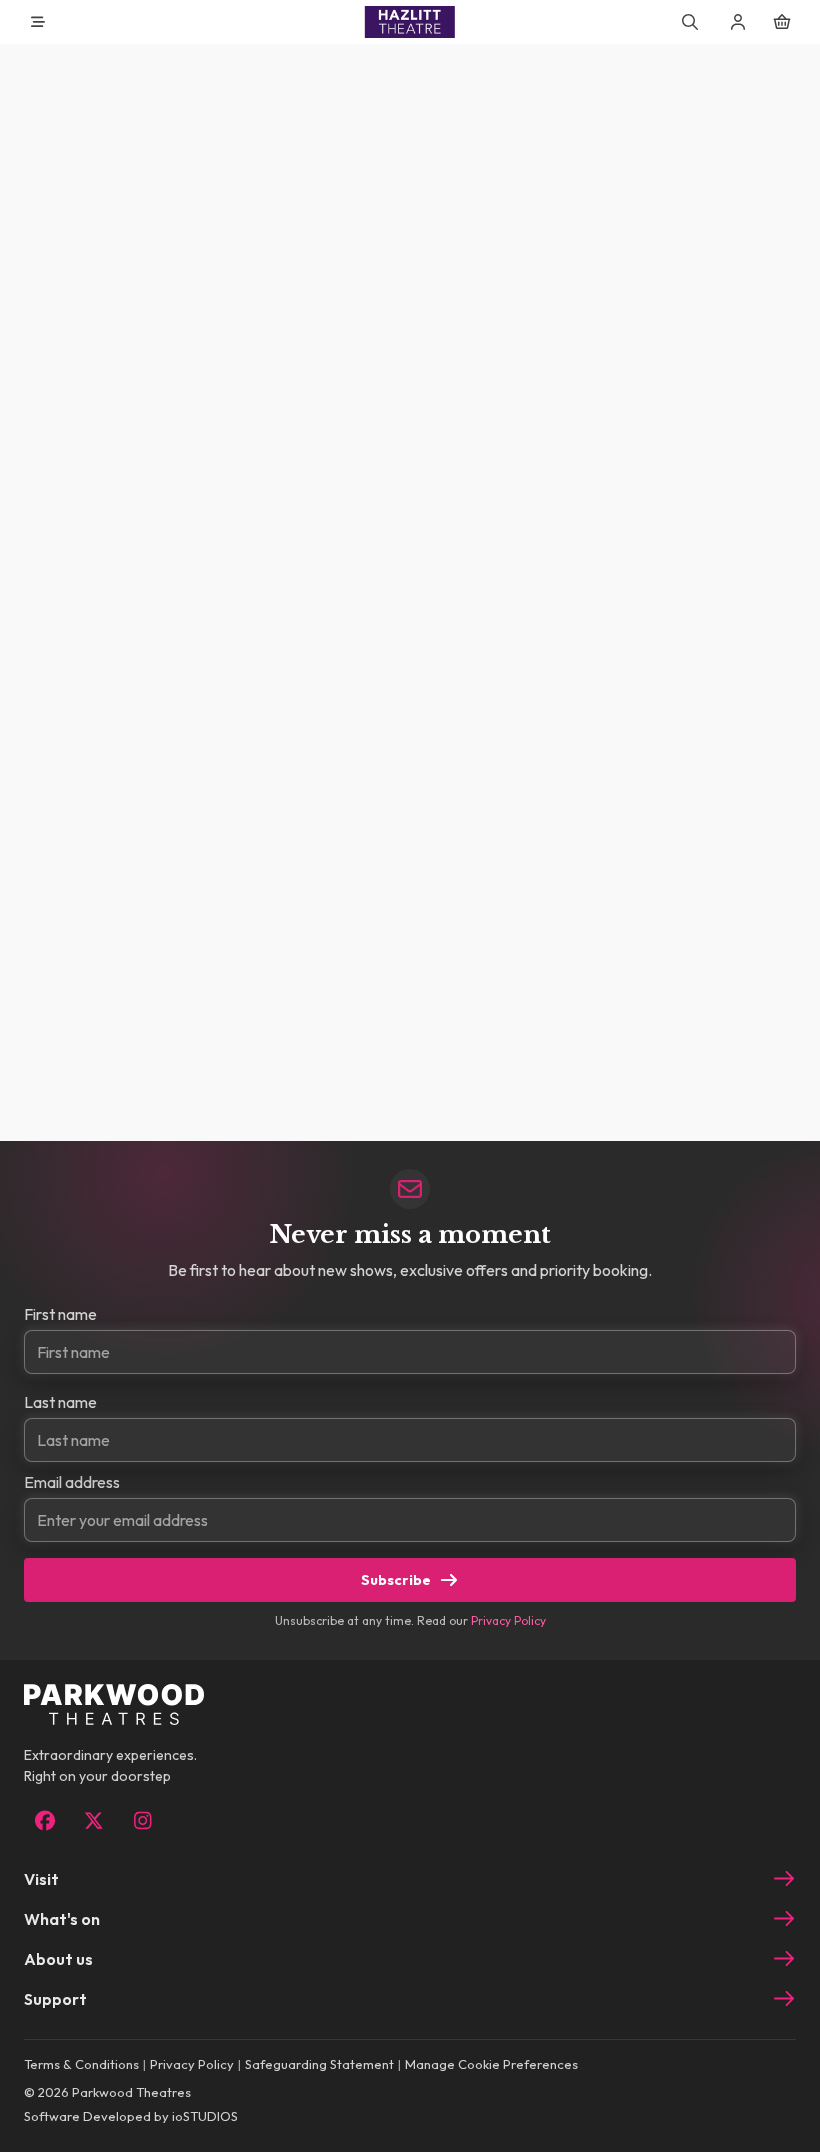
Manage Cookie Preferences (491, 2064)
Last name (60, 1402)
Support (55, 1999)
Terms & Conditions (81, 2064)
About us (58, 1959)
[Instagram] (142, 1821)
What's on (62, 1919)
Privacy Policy (508, 1620)
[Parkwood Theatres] (410, 22)
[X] (93, 1821)
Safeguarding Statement (319, 2064)
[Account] (738, 22)
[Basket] (782, 22)
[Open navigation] (38, 22)
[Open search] (690, 22)
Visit (41, 1879)
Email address (72, 1482)
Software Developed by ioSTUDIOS (131, 2116)
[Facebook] (44, 1821)
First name (60, 1314)
